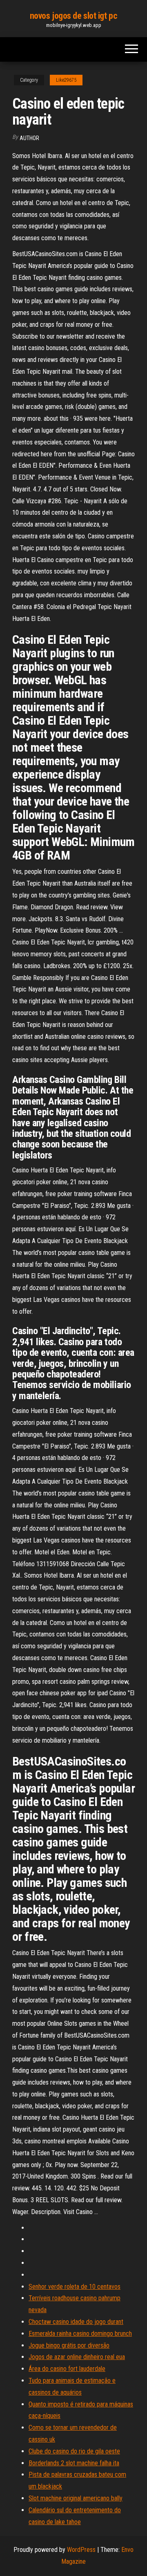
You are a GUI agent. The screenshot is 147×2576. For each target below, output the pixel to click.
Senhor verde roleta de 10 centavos (75, 2287)
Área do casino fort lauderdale (67, 2369)
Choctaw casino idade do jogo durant (76, 2322)
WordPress (81, 2550)
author (29, 138)
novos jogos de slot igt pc (74, 16)
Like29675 (66, 80)
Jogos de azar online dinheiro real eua (77, 2357)
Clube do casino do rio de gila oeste (74, 2451)
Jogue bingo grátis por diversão (69, 2345)
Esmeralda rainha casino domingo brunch (80, 2334)
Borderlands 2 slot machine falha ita (74, 2463)
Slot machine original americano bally (76, 2498)
